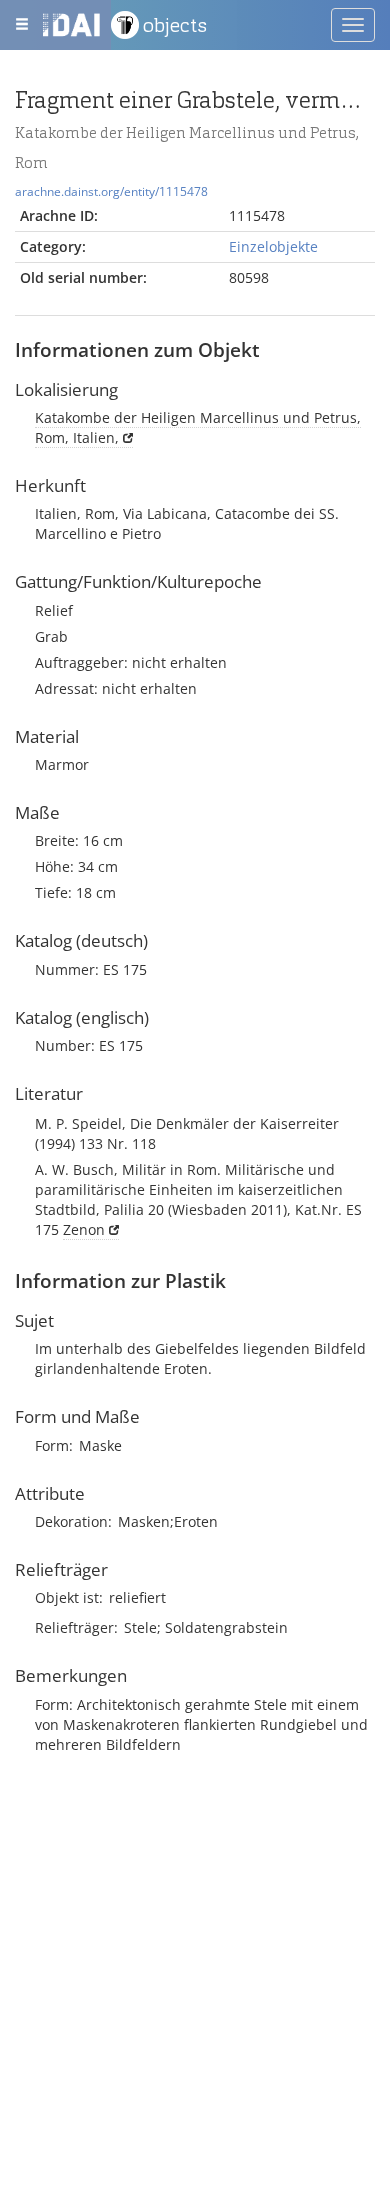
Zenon (84, 1229)
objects (175, 25)
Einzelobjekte (273, 246)
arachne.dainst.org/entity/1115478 (111, 191)
